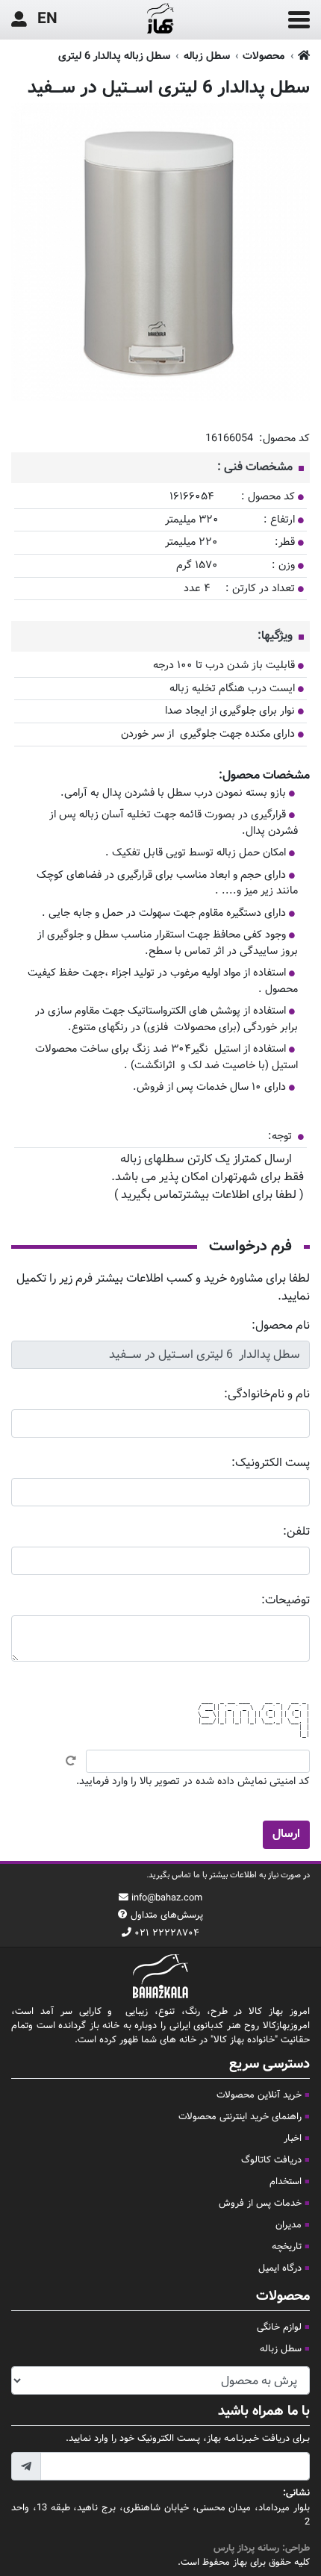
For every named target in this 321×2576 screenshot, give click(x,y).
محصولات (264, 56)
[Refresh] (71, 1761)
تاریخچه (287, 2247)
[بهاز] (160, 20)
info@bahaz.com (167, 1898)
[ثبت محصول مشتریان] (19, 20)
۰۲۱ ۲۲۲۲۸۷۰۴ (167, 1933)
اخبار (293, 2139)
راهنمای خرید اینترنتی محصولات (240, 2117)
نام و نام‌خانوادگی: (267, 1395)
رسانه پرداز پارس (246, 2548)
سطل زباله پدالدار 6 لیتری (114, 56)
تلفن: (296, 1532)
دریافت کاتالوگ (271, 2160)
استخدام (286, 2182)
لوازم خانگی (279, 2327)
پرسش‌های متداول (167, 1915)
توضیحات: (286, 1601)
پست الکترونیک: (271, 1463)
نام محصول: (281, 1326)
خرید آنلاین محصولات (259, 2095)
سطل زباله (207, 56)
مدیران (289, 2225)
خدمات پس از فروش (260, 2204)
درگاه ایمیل (280, 2268)
